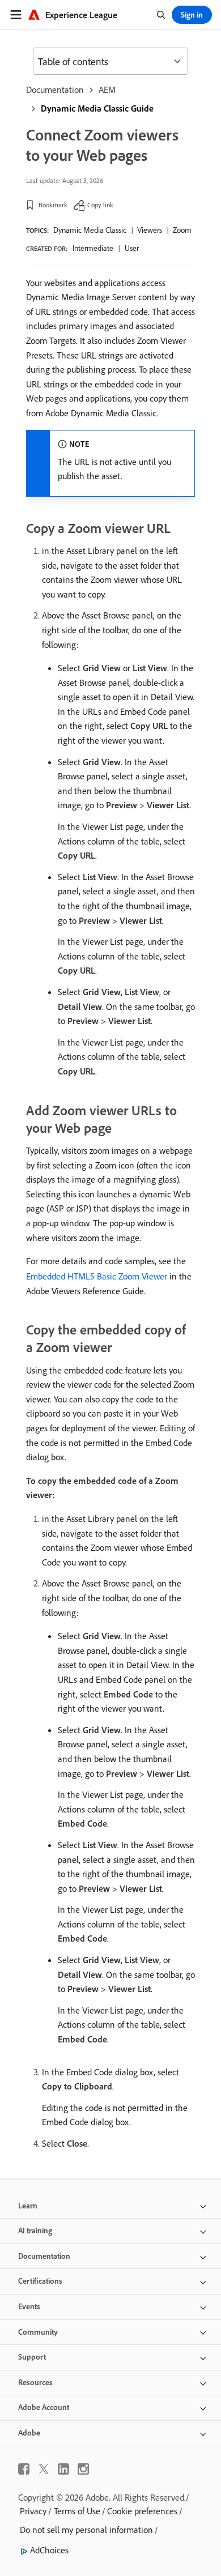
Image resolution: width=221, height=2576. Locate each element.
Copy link (100, 205)
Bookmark (53, 205)
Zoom (182, 230)
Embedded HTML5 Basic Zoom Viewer (97, 1276)
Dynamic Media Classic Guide (97, 108)
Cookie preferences (142, 2511)
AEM (107, 89)
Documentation (55, 89)
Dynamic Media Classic (90, 230)
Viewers (150, 230)
